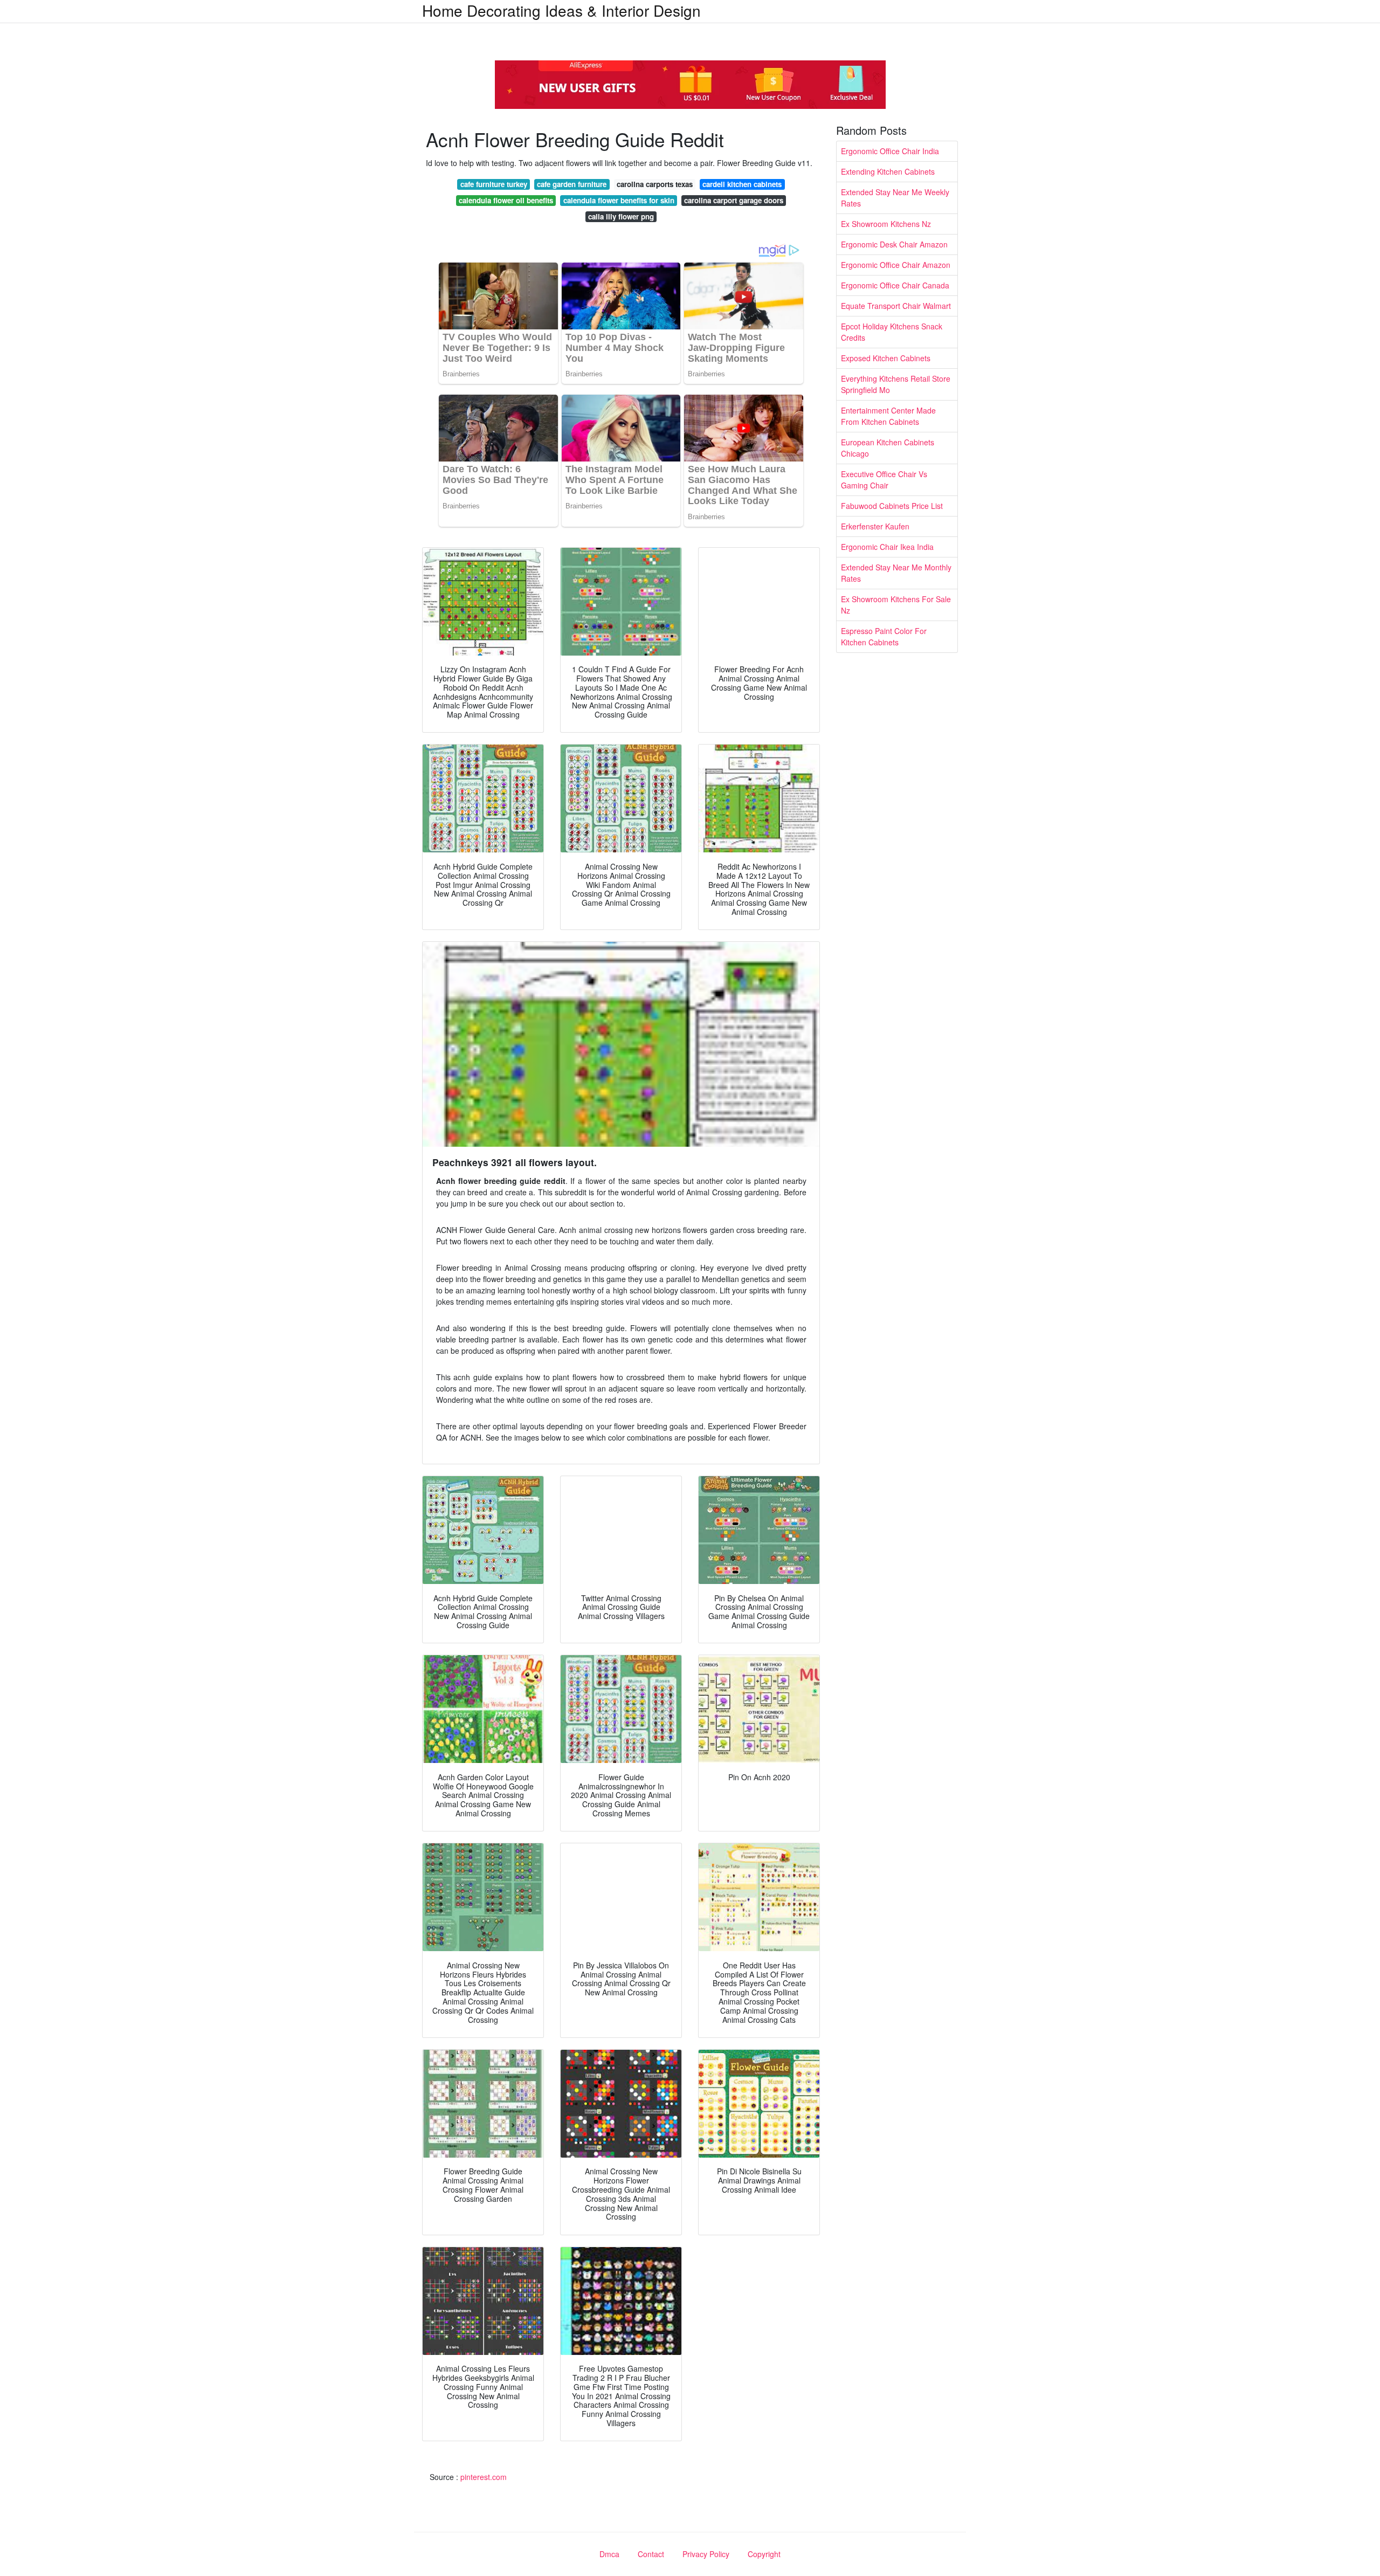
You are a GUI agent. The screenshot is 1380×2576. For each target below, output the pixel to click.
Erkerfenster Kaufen (875, 526)
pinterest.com (484, 2477)
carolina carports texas (655, 184)
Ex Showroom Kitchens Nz (886, 224)
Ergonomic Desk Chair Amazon (894, 244)
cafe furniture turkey (494, 184)
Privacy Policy (706, 2554)
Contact (651, 2554)
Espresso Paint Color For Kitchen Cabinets (884, 636)
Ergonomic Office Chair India (890, 151)
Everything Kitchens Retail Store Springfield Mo (896, 384)
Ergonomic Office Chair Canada (895, 285)
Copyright (764, 2554)
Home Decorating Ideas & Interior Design (561, 10)
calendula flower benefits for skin (619, 200)
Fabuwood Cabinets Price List (892, 506)
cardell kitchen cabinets (742, 184)
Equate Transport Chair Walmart (896, 306)
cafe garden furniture (572, 184)
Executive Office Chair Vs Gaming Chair (884, 480)
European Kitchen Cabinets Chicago (888, 448)
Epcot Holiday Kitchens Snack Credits (892, 332)
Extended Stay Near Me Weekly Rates (895, 198)
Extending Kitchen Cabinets (888, 171)
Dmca (609, 2554)
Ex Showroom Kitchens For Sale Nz (896, 605)
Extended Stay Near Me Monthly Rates (896, 573)
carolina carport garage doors (734, 200)
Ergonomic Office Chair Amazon (896, 265)
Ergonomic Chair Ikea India (887, 547)
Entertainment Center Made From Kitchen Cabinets (888, 416)
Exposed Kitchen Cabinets (886, 358)
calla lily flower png (621, 216)
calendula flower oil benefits (506, 200)
